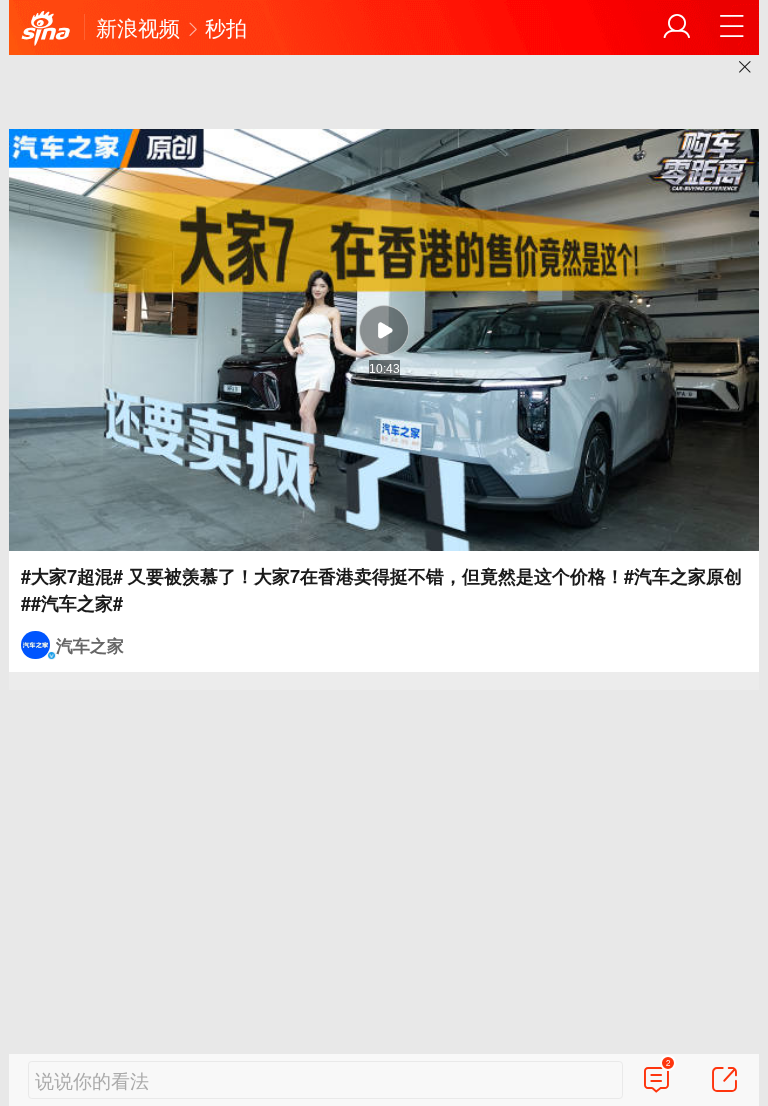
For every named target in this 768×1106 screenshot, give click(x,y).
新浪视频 (138, 27)
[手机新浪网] (46, 29)
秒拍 (226, 27)
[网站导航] (732, 27)
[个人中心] (677, 27)
